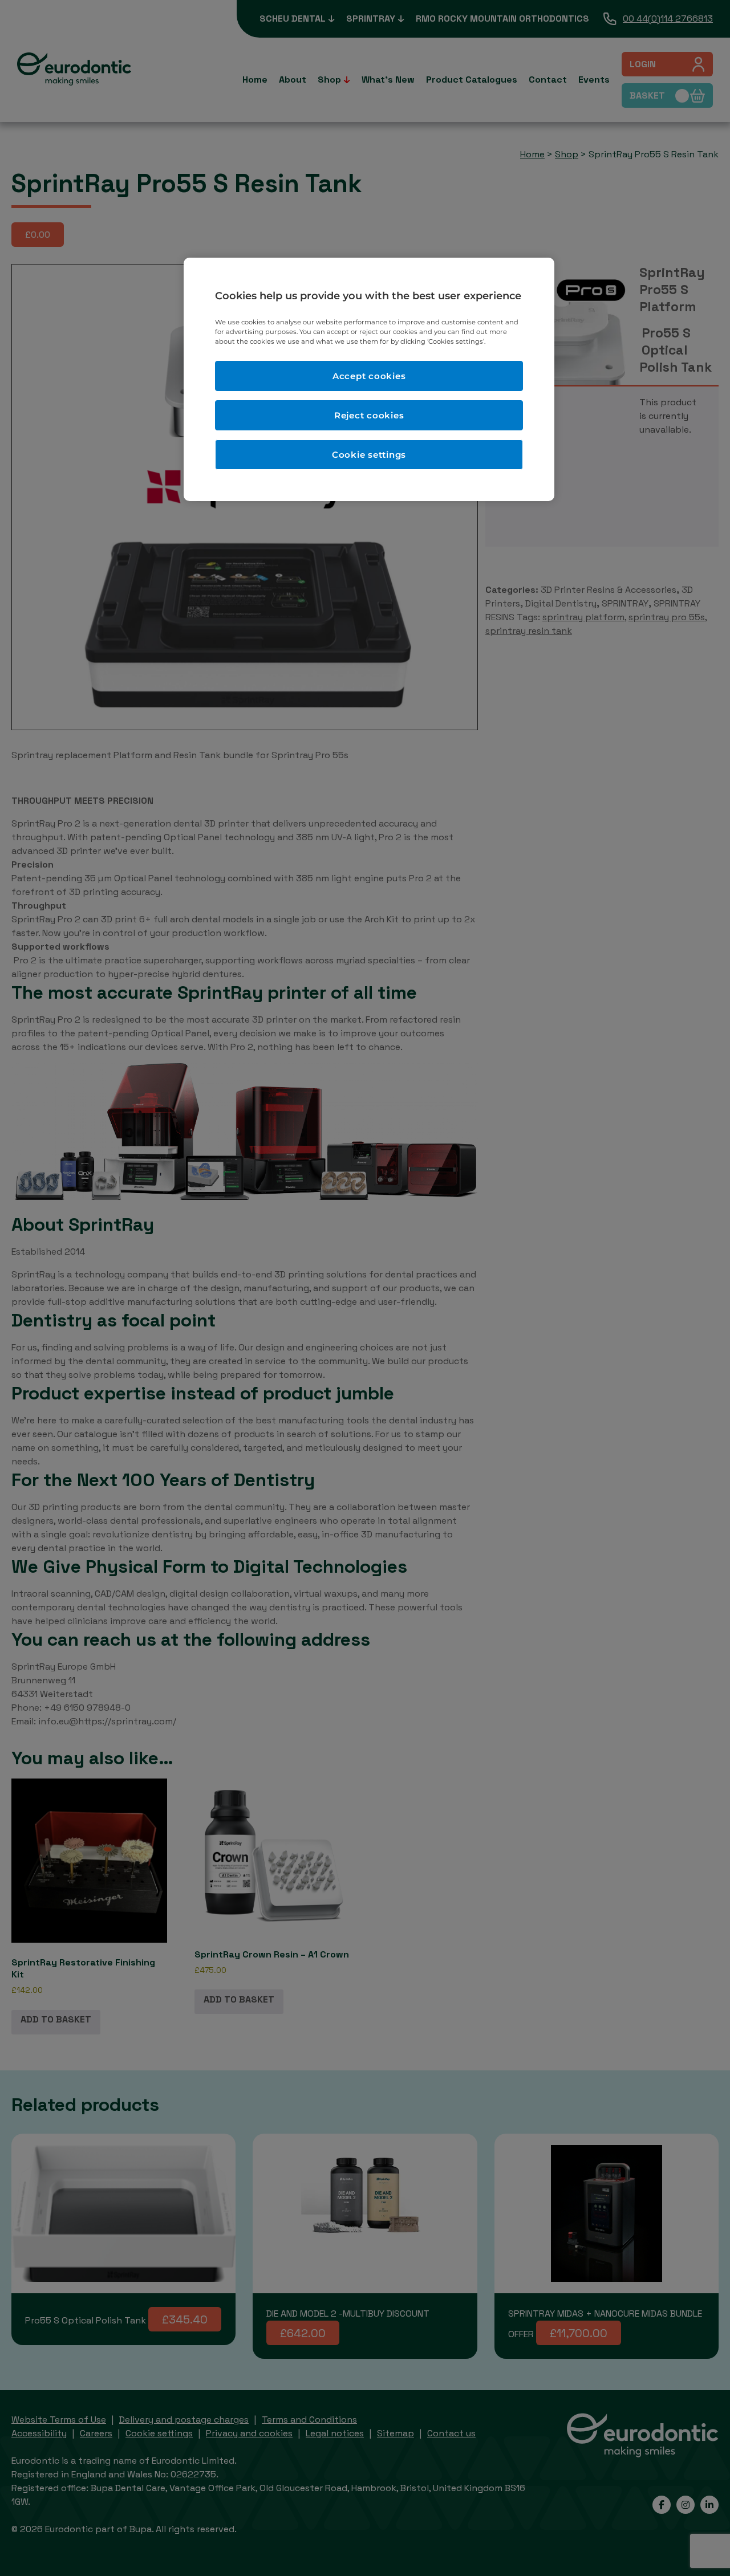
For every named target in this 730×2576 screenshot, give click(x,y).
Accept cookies (369, 376)
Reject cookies (369, 415)
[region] (369, 379)
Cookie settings (369, 455)
